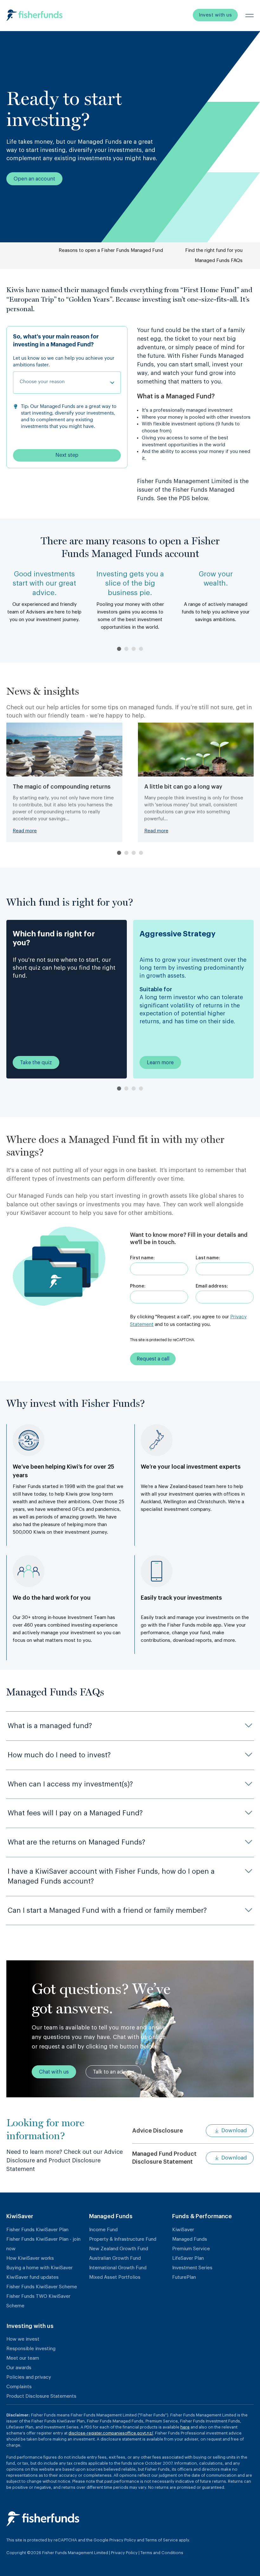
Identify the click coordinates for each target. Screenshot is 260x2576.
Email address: (212, 1286)
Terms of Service (162, 2540)
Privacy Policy (123, 2540)
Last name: (208, 1258)
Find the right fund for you (214, 250)
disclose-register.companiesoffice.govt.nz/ (111, 2433)
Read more (25, 831)
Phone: (138, 1286)
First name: (142, 1258)
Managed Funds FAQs (219, 261)
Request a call (153, 1359)
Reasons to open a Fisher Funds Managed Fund (111, 250)
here (185, 2427)
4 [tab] (141, 1088)
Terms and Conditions (162, 2553)
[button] (119, 649)
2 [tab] (126, 1088)
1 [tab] (119, 1088)
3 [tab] (134, 1088)
